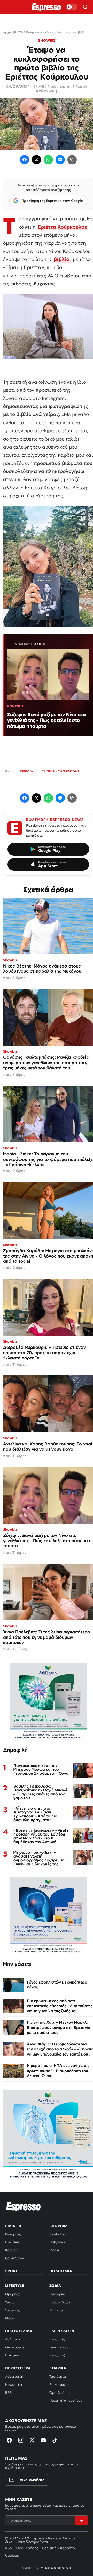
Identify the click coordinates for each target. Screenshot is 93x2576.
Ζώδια (55, 2286)
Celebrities (58, 2234)
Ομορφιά (13, 2294)
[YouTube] (43, 2440)
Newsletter (14, 2385)
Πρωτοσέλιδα (19, 2331)
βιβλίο (62, 259)
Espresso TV (62, 2331)
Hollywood (58, 2242)
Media (54, 2250)
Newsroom (58, 86)
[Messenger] (60, 160)
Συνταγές (12, 2310)
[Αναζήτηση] (85, 7)
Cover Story (15, 2258)
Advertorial (14, 2377)
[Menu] (8, 7)
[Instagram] (21, 2440)
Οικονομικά (15, 2347)
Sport (11, 2271)
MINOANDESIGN (56, 2568)
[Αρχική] (24, 2206)
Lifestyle (15, 2286)
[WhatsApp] (48, 160)
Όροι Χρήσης (60, 2393)
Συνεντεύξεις (59, 2347)
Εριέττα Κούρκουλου (63, 227)
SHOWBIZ (47, 40)
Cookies (12, 2555)
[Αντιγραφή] (72, 160)
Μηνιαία (56, 2310)
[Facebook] (25, 160)
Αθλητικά (13, 2339)
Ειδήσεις (14, 2226)
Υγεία (10, 2302)
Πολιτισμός (61, 2271)
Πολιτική (12, 2242)
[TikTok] (55, 2440)
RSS (8, 2393)
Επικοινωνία (59, 2385)
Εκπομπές (57, 2339)
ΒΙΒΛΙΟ (28, 771)
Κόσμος (11, 2250)
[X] (32, 2440)
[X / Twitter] (36, 160)
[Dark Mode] (72, 7)
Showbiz (58, 2226)
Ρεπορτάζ (13, 2234)
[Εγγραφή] (81, 2520)
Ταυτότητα (58, 2377)
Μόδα (10, 2318)
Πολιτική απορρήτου (66, 2400)
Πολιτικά (12, 2355)
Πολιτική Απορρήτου (59, 2548)
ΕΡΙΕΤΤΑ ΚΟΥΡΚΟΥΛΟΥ (62, 771)
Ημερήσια (57, 2294)
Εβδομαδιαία (60, 2302)
